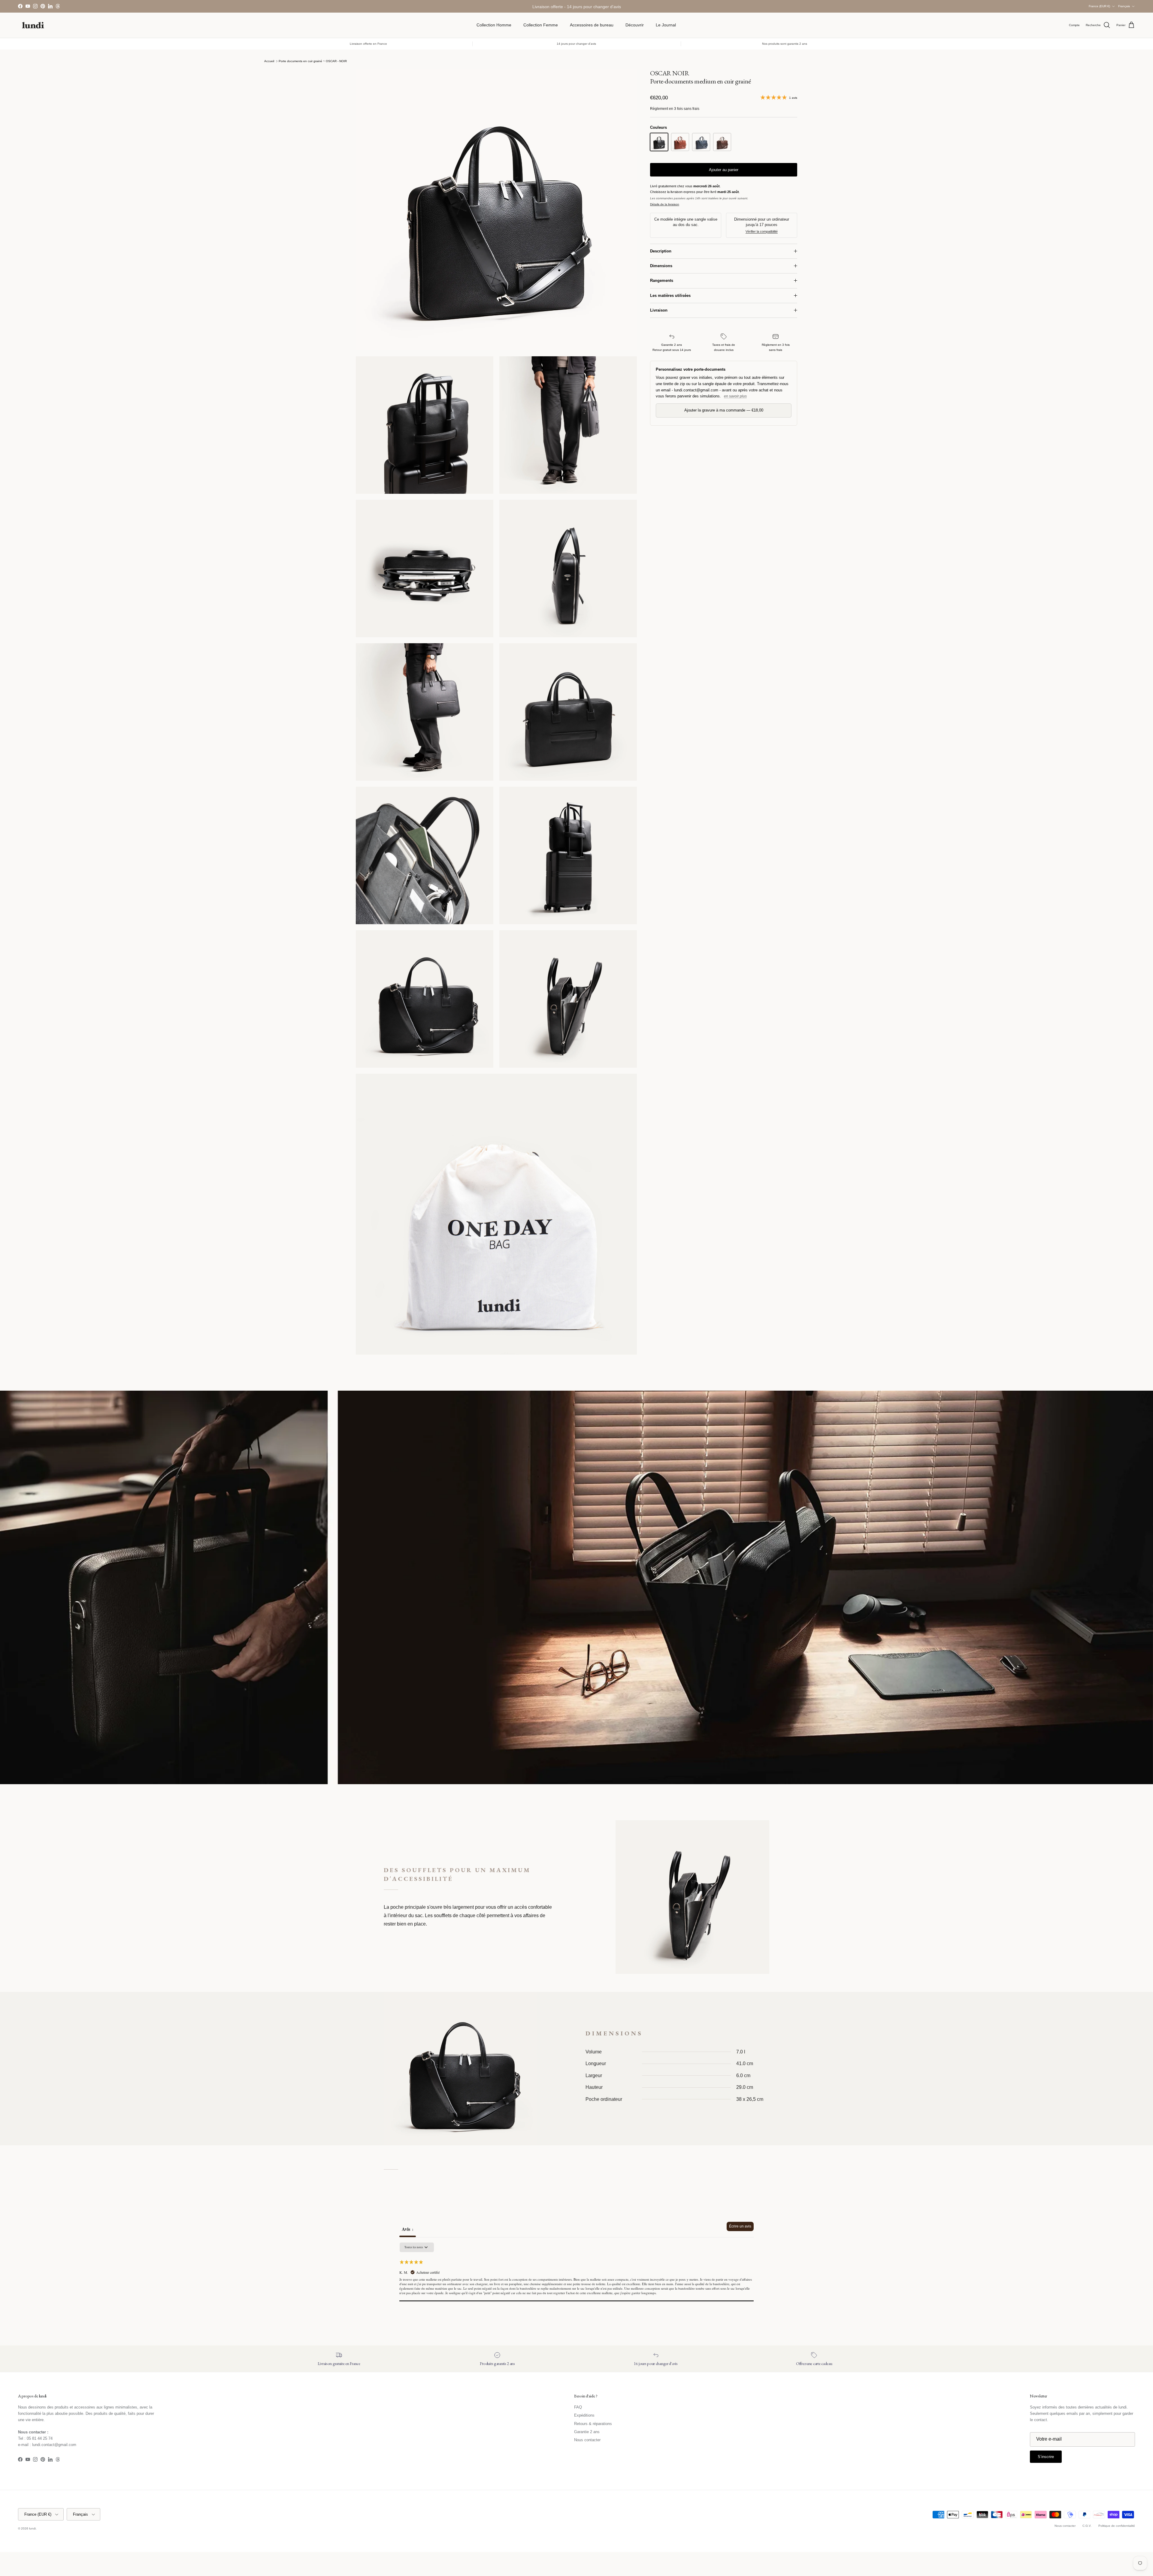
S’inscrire (576, 1312)
